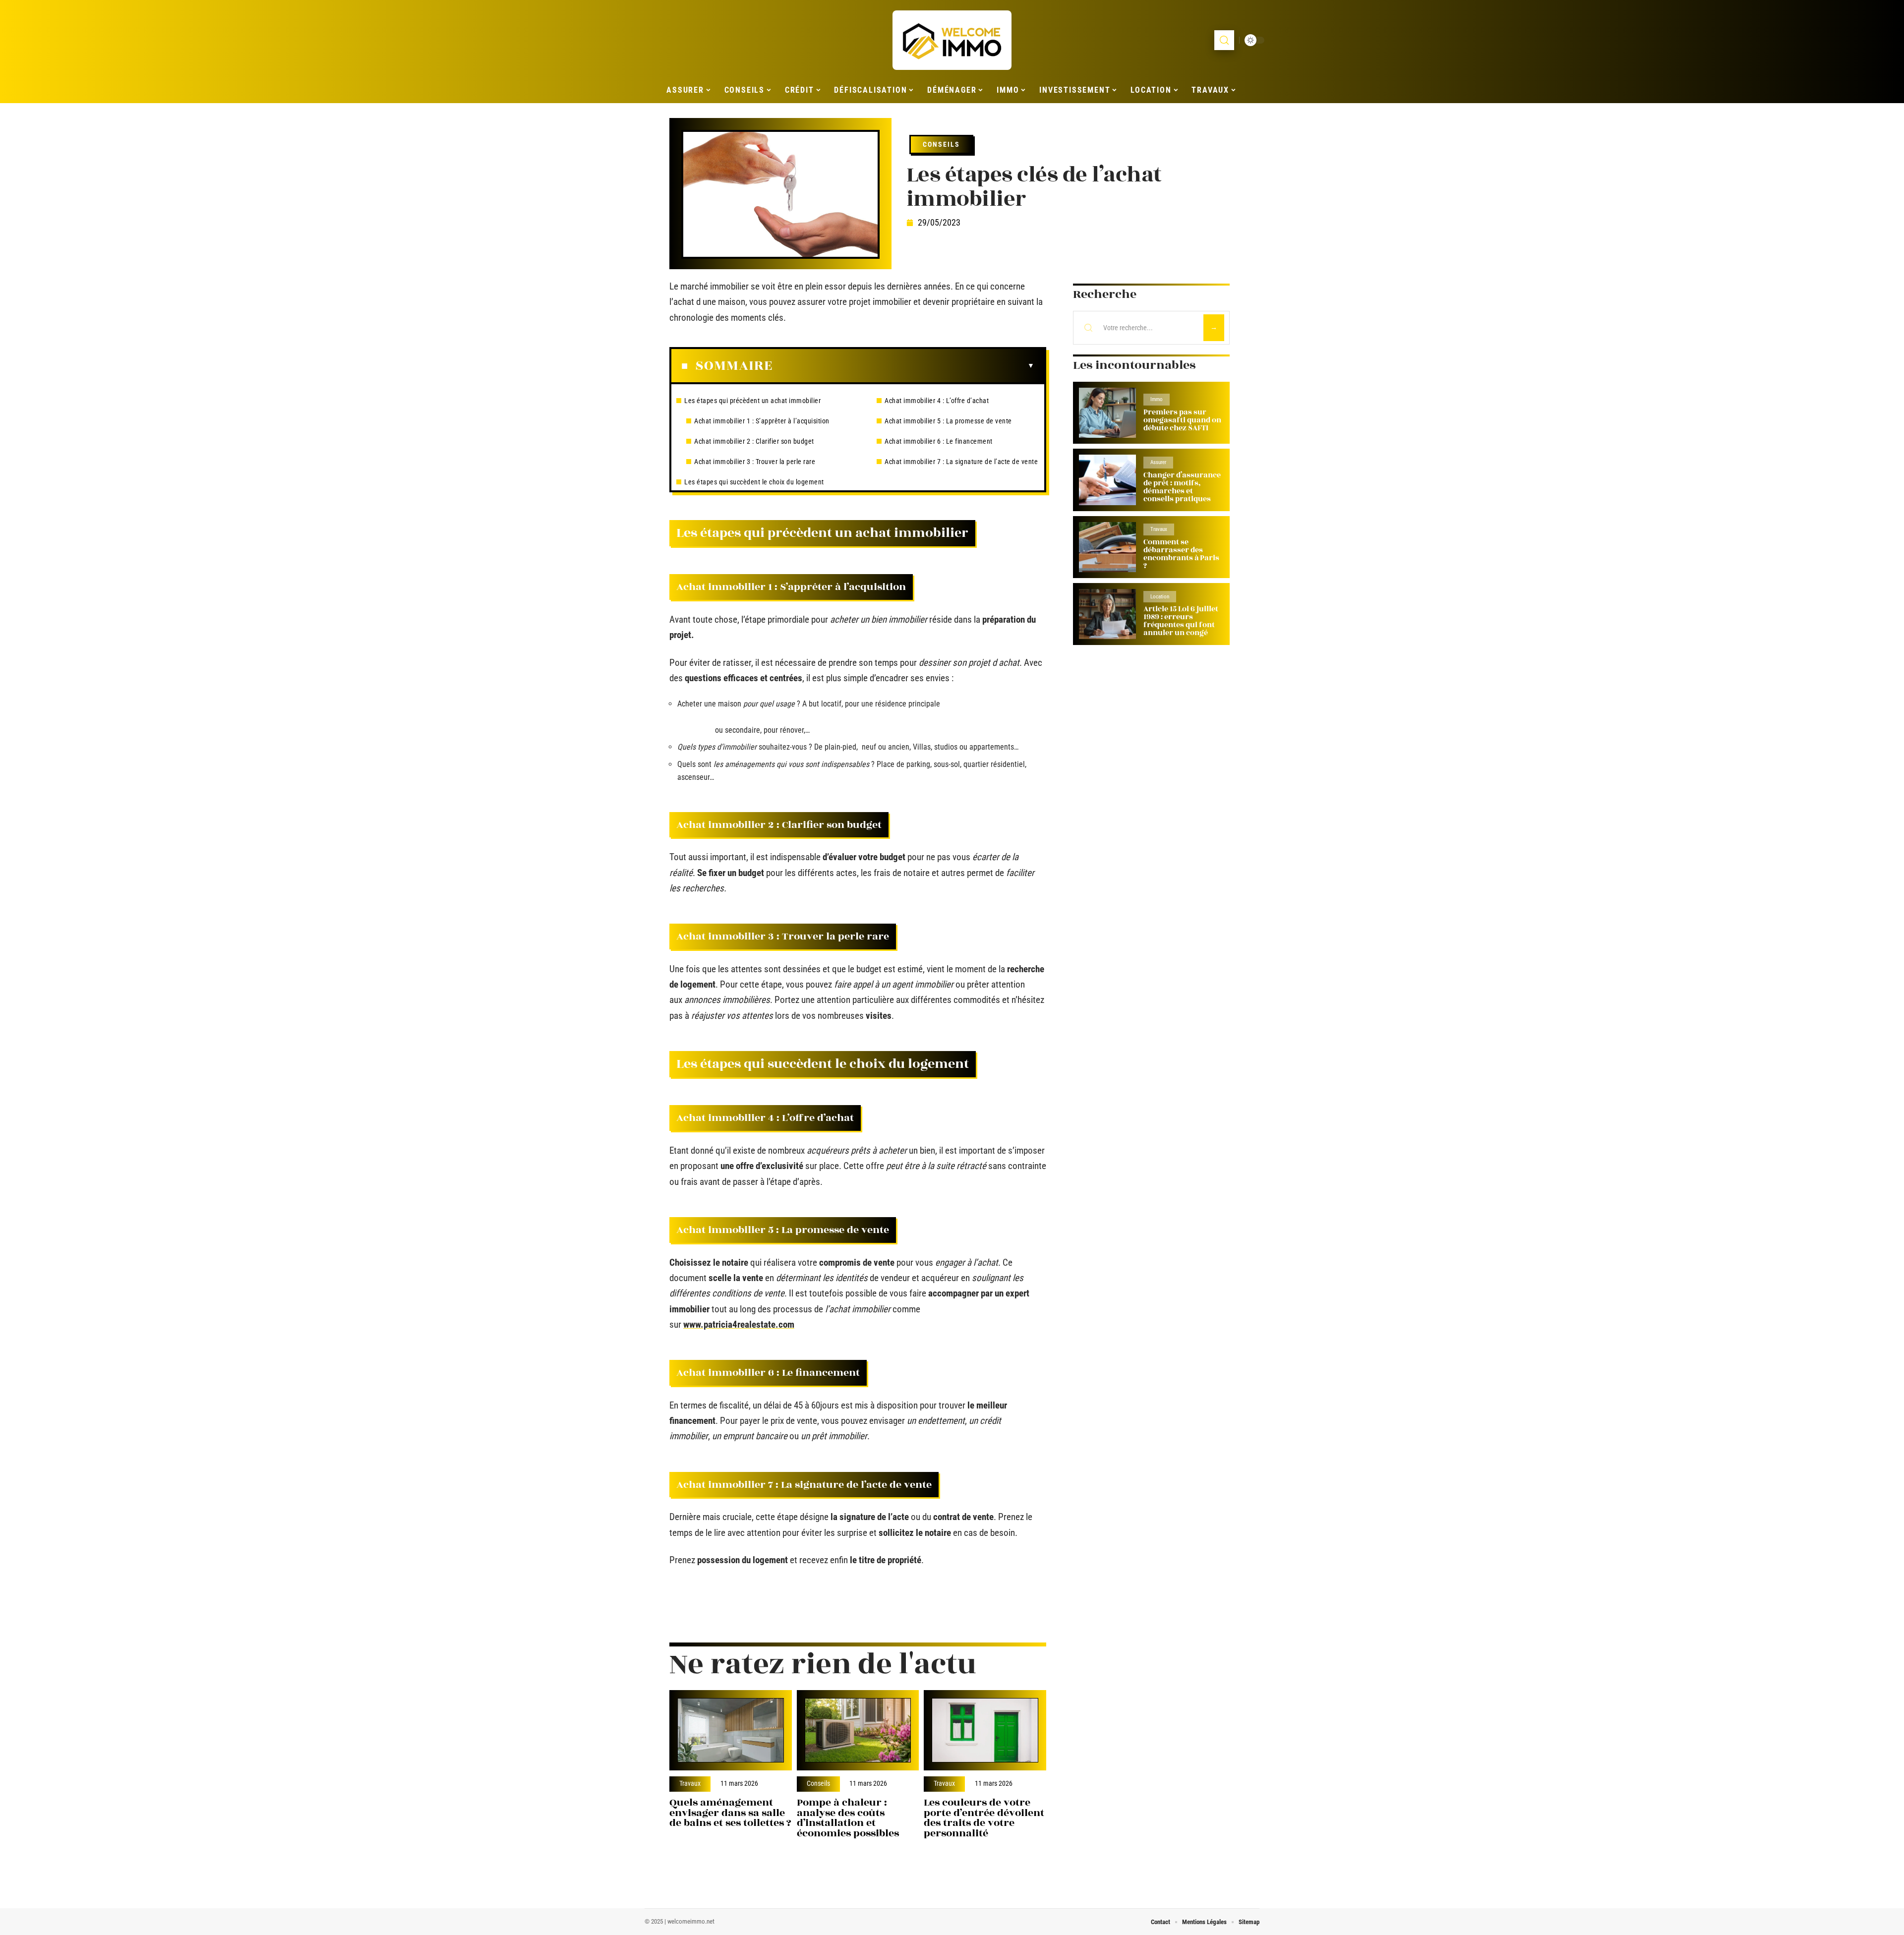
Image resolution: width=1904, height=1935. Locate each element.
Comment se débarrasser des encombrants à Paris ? (1181, 554)
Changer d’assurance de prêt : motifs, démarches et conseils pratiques (1182, 487)
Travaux (690, 1784)
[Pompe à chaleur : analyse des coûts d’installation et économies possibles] (858, 1730)
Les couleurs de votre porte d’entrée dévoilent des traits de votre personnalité (984, 1818)
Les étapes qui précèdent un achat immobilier (752, 401)
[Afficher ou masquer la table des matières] (903, 366)
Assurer (1158, 462)
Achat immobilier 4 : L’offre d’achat (937, 401)
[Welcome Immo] (952, 40)
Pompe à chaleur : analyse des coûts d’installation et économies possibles (848, 1818)
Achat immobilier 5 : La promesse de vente (948, 421)
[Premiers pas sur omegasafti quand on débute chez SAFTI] (1107, 413)
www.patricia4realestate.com (739, 1324)
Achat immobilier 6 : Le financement (939, 441)
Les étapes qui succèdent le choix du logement (754, 482)
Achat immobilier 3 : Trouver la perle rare (755, 462)
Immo (1157, 399)
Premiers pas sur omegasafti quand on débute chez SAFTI (1182, 420)
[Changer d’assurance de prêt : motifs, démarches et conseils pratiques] (1107, 480)
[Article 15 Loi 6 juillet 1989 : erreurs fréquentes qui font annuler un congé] (1107, 614)
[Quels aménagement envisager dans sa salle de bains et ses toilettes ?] (731, 1730)
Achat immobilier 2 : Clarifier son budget (754, 441)
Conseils (941, 144)
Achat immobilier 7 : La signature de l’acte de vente (961, 462)
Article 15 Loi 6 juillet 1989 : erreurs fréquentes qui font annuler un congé (1181, 621)
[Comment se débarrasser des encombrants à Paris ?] (1107, 547)
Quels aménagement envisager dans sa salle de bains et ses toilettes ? (730, 1813)
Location (1160, 597)
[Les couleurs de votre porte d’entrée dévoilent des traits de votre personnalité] (985, 1730)
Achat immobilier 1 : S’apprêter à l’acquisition (762, 421)
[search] (1224, 40)
